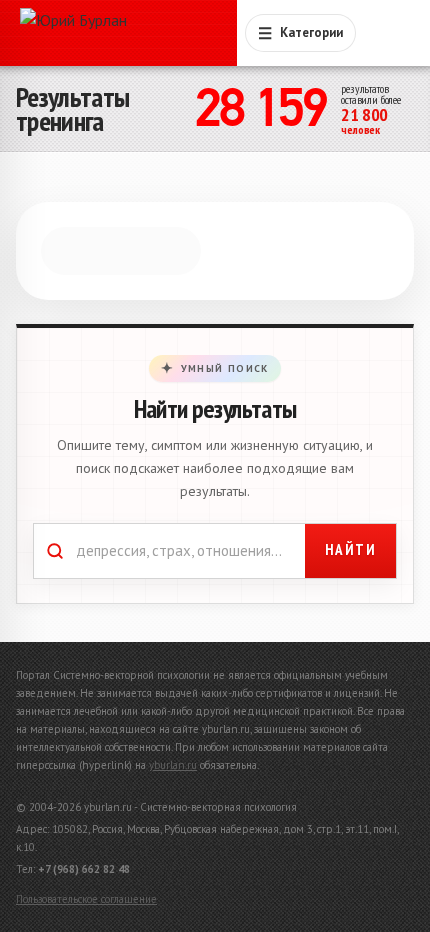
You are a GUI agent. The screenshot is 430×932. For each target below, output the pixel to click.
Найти (351, 561)
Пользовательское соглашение (86, 899)
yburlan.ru (173, 765)
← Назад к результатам (120, 229)
